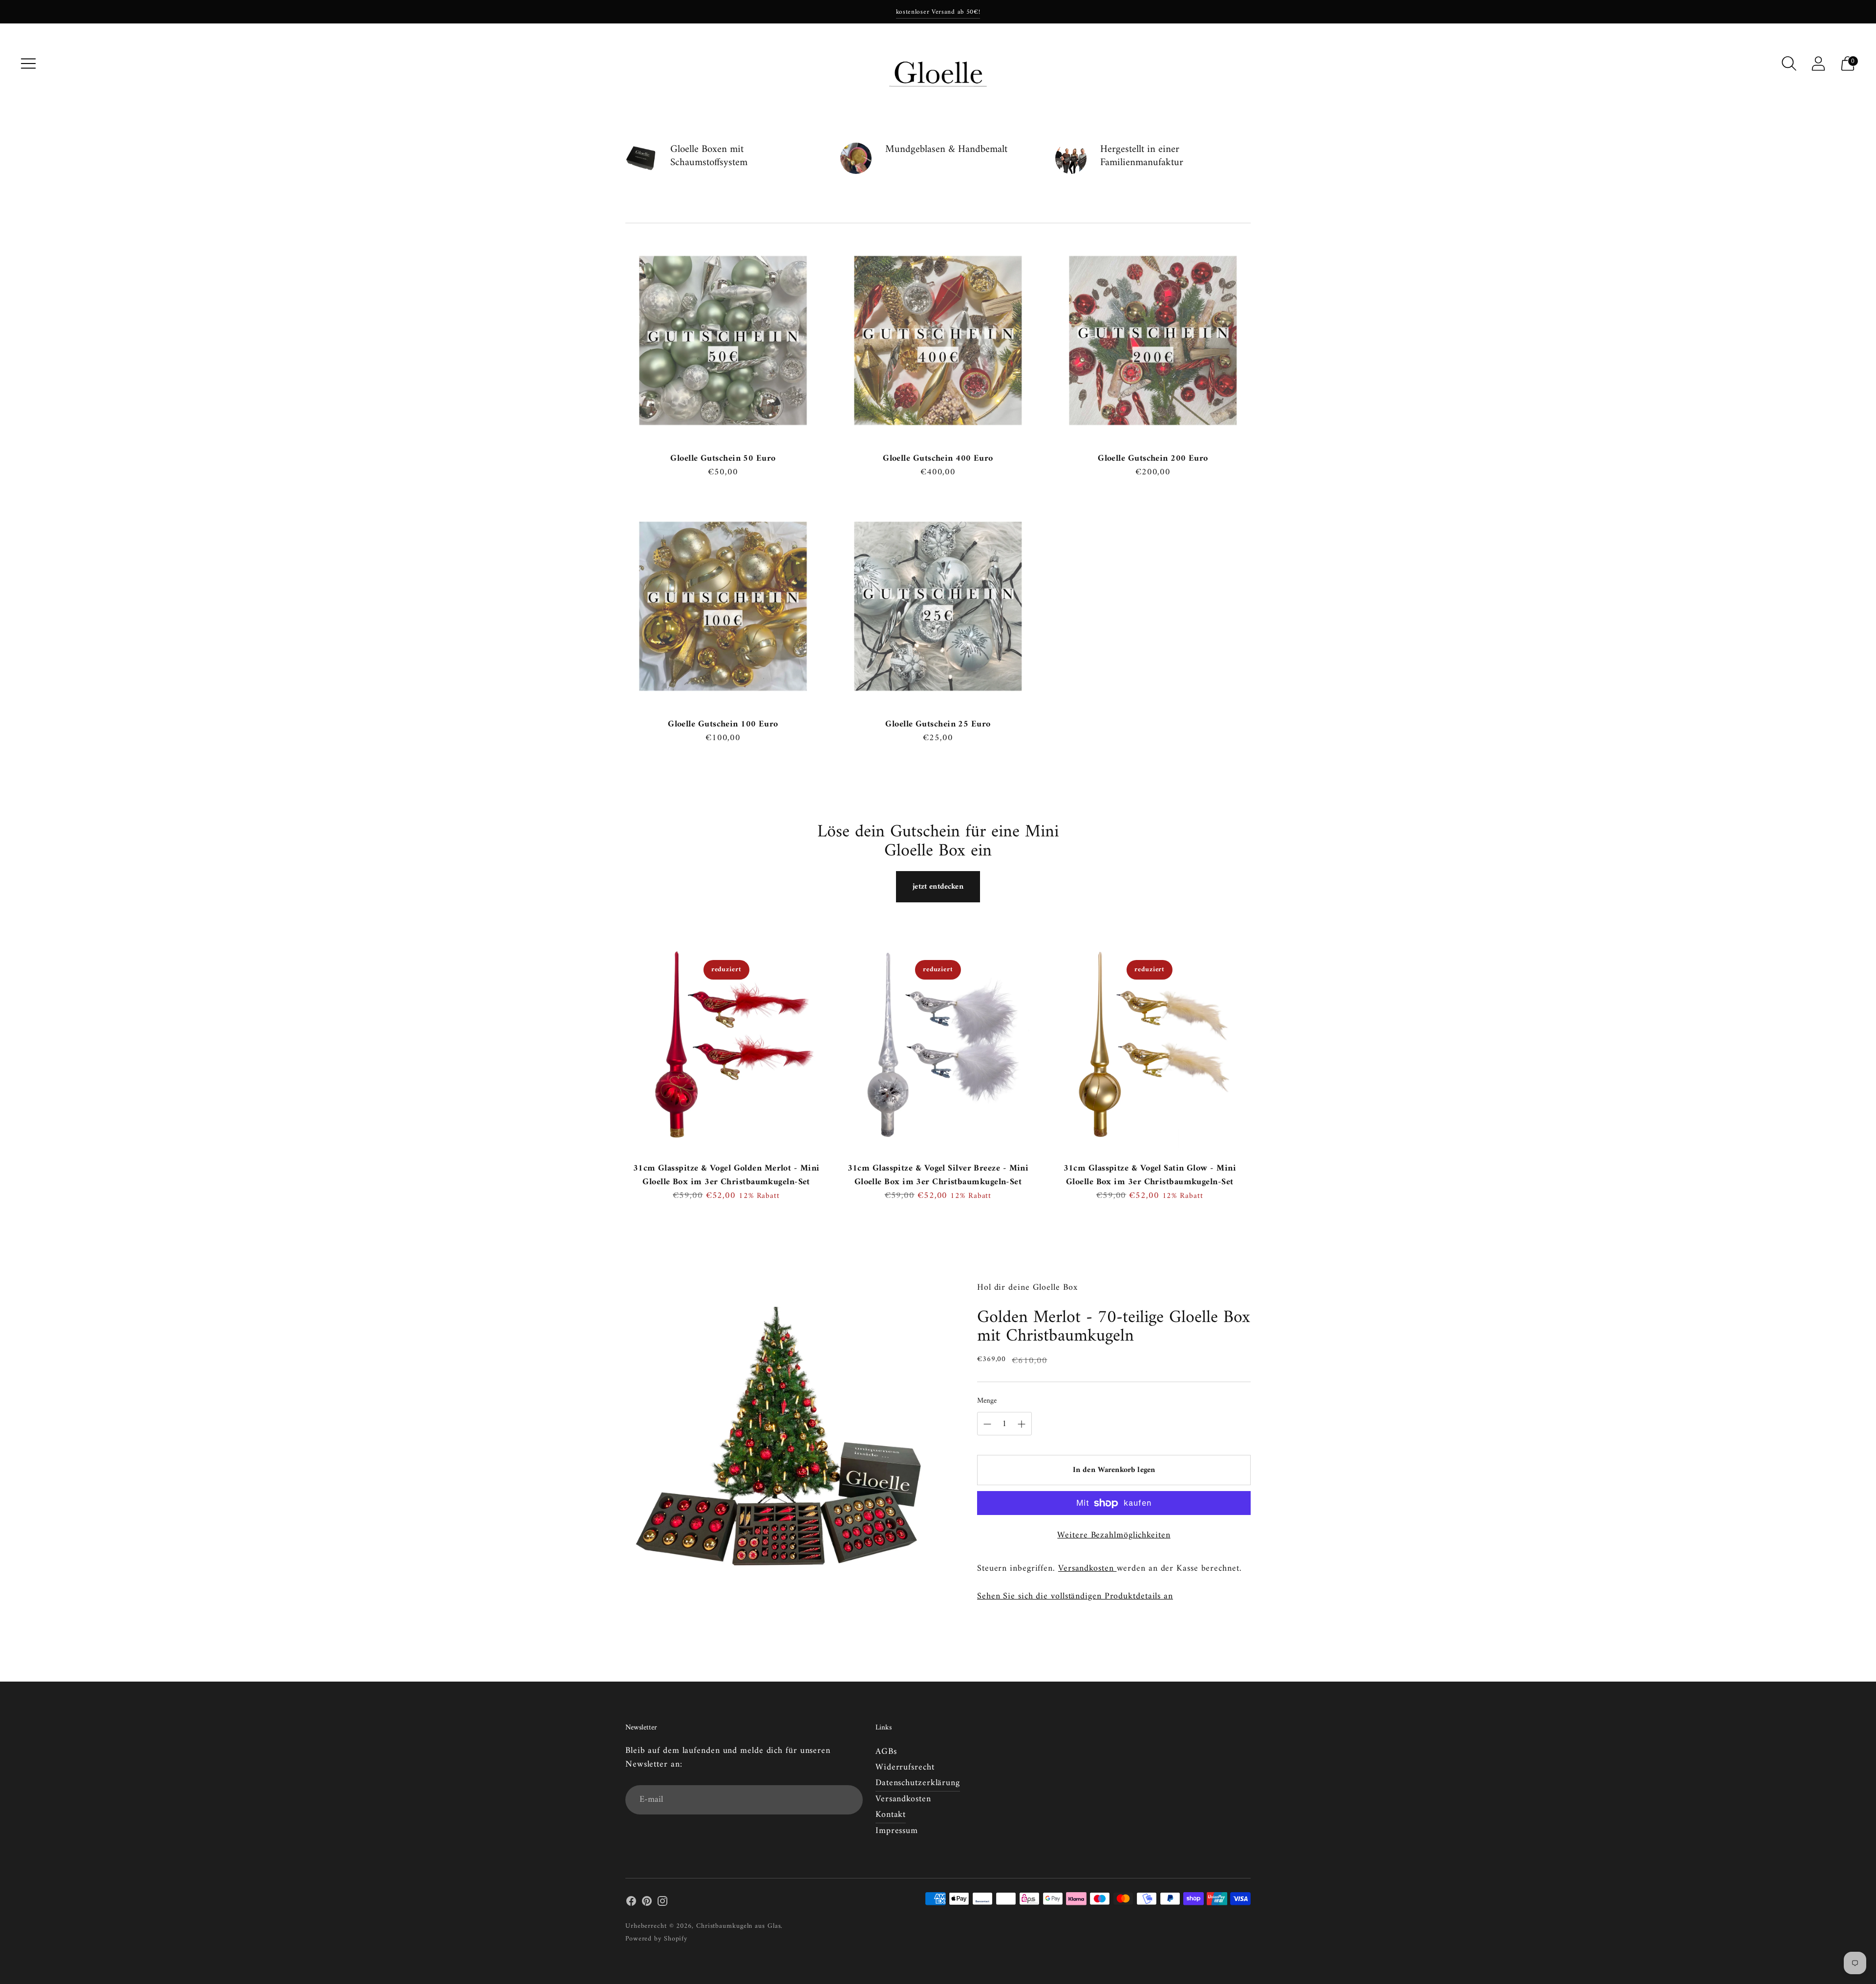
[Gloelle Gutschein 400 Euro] (938, 341)
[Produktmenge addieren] (987, 1424)
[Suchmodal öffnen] (1789, 64)
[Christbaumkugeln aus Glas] (938, 64)
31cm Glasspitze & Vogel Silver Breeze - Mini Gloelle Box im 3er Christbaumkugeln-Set (938, 1175)
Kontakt (891, 1815)
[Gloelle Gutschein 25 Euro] (938, 606)
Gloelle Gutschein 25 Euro (938, 724)
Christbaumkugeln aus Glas (739, 1926)
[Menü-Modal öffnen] (28, 64)
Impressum (897, 1831)
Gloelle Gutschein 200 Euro (1153, 459)
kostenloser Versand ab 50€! (938, 12)
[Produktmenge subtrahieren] (1022, 1424)
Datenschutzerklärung (918, 1783)
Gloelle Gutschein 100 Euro (723, 724)
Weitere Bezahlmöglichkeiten (1114, 1536)
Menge (987, 1401)
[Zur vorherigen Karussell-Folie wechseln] (616, 1056)
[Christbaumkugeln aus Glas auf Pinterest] (647, 1903)
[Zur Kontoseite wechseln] (1818, 64)
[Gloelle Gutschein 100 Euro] (723, 606)
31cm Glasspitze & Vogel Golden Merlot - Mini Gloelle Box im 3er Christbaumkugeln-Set (726, 1175)
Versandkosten (1087, 1568)
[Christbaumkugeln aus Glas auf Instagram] (662, 1903)
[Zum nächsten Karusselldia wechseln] (1260, 1056)
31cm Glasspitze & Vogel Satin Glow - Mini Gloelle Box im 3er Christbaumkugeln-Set (1150, 1175)
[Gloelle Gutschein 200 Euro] (1153, 341)
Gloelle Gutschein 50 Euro (723, 459)
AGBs (886, 1752)
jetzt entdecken (938, 887)
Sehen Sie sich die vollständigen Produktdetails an (1075, 1597)
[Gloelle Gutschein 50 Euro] (723, 341)
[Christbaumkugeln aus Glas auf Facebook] (631, 1903)
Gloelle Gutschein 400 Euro (938, 459)
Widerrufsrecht (905, 1767)
